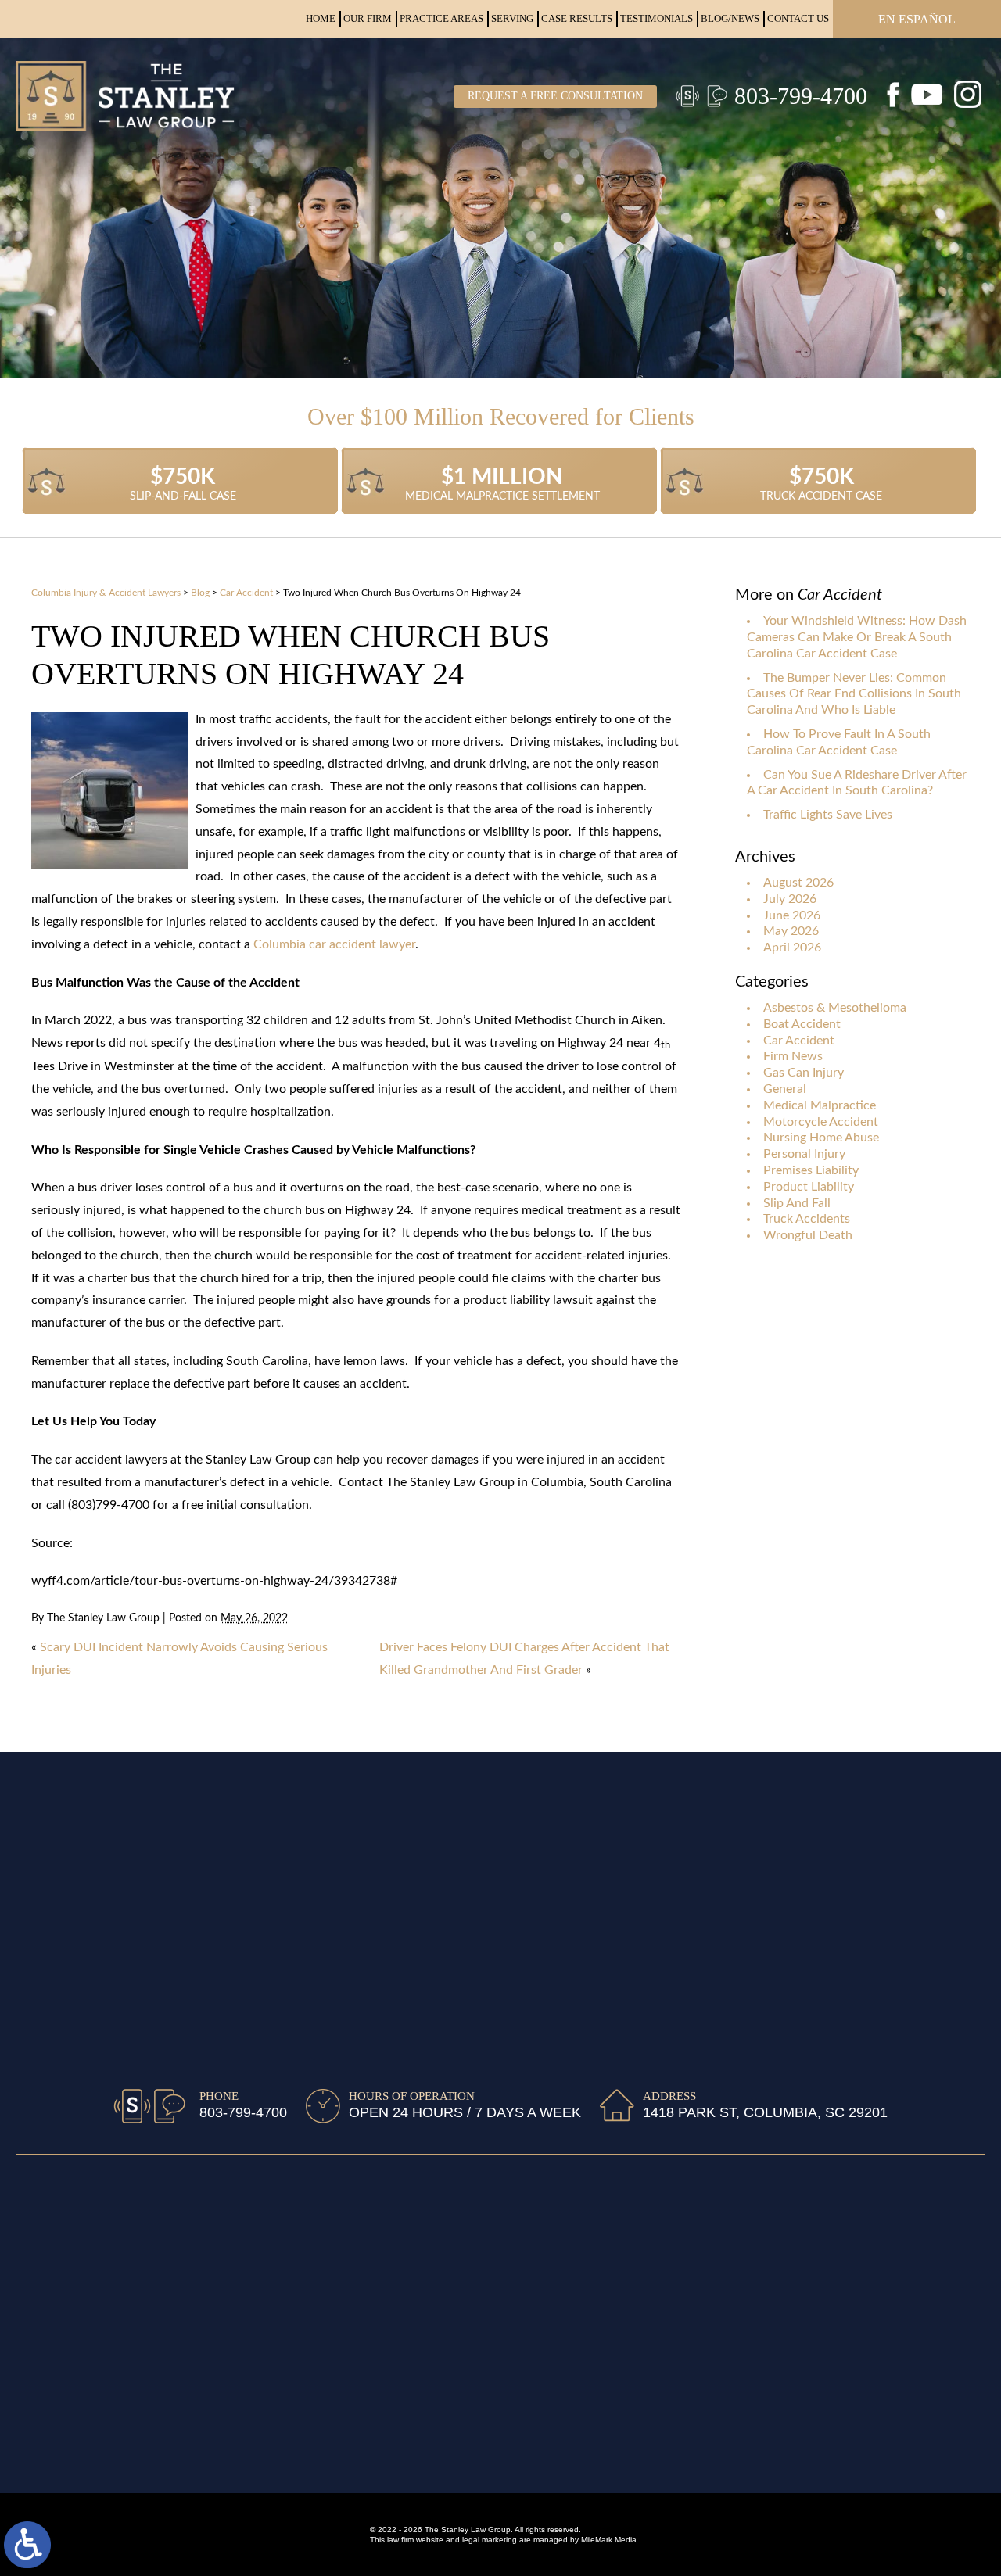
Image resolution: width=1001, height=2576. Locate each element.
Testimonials (657, 18)
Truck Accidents (807, 1219)
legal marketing (490, 2540)
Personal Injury (804, 1154)
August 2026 (798, 883)
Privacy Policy (55, 2242)
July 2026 (790, 899)
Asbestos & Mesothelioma (835, 1008)
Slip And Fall (797, 1203)
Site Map (40, 2194)
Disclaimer (45, 2218)
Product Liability (809, 1187)
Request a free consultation (555, 96)
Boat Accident (802, 1024)
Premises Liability (811, 1170)
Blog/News (730, 18)
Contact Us (798, 18)
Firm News (793, 1056)
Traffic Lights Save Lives (828, 815)
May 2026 (791, 931)
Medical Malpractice (820, 1105)
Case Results (577, 18)
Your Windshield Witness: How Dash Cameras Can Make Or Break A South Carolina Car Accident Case (857, 637)
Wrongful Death (808, 1235)
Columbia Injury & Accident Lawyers (106, 593)
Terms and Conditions (76, 2266)
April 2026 (792, 948)
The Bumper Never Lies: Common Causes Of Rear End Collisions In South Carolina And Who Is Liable (854, 694)
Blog (200, 593)
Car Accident (246, 593)
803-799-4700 (801, 96)
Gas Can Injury (804, 1073)
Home (321, 18)
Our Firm (368, 18)
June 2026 (792, 915)
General (785, 1089)
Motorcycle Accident (821, 1122)
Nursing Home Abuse (821, 1138)
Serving (512, 18)
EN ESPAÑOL (917, 19)
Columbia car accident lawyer (334, 944)
